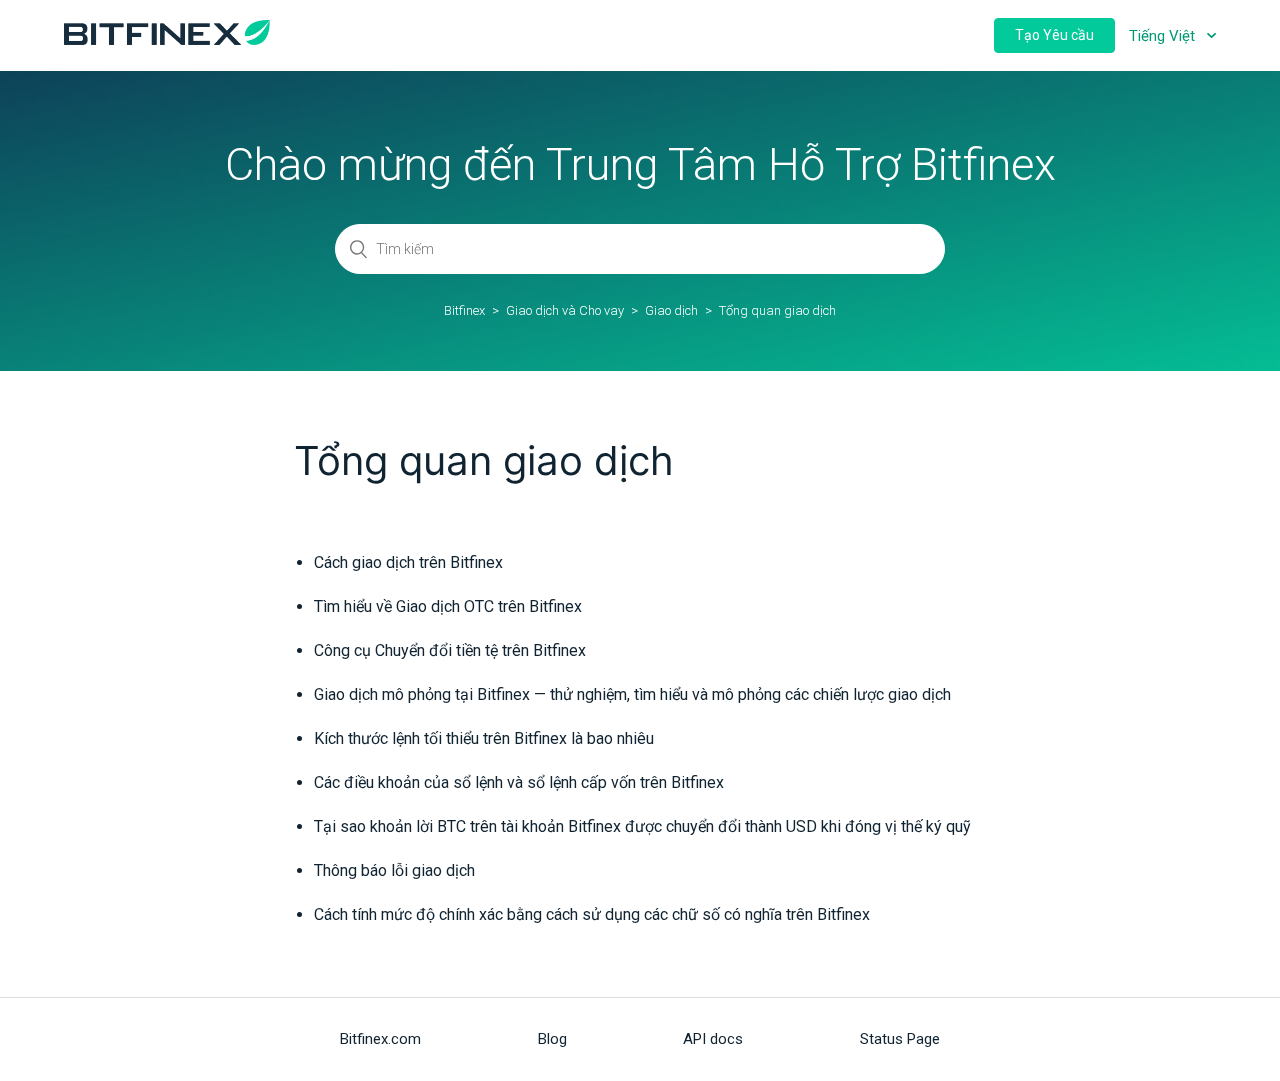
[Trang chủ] (167, 40)
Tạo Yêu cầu (1054, 35)
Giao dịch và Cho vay (565, 310)
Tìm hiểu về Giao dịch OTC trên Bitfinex (448, 606)
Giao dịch (671, 310)
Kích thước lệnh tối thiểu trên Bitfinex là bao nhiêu (484, 738)
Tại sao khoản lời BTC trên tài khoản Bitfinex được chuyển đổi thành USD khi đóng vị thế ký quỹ (642, 826)
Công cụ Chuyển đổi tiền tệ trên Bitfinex (450, 650)
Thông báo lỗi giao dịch (394, 870)
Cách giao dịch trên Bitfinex (408, 562)
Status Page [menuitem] (900, 1039)
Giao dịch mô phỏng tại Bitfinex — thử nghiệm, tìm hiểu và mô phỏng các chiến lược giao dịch (632, 694)
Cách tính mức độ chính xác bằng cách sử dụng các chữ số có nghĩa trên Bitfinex (592, 914)
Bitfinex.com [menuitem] (380, 1039)
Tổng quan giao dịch (777, 310)
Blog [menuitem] (552, 1039)
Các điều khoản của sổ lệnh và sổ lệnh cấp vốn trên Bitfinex (519, 782)
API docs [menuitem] (713, 1039)
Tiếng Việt (1164, 36)
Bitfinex (464, 310)
